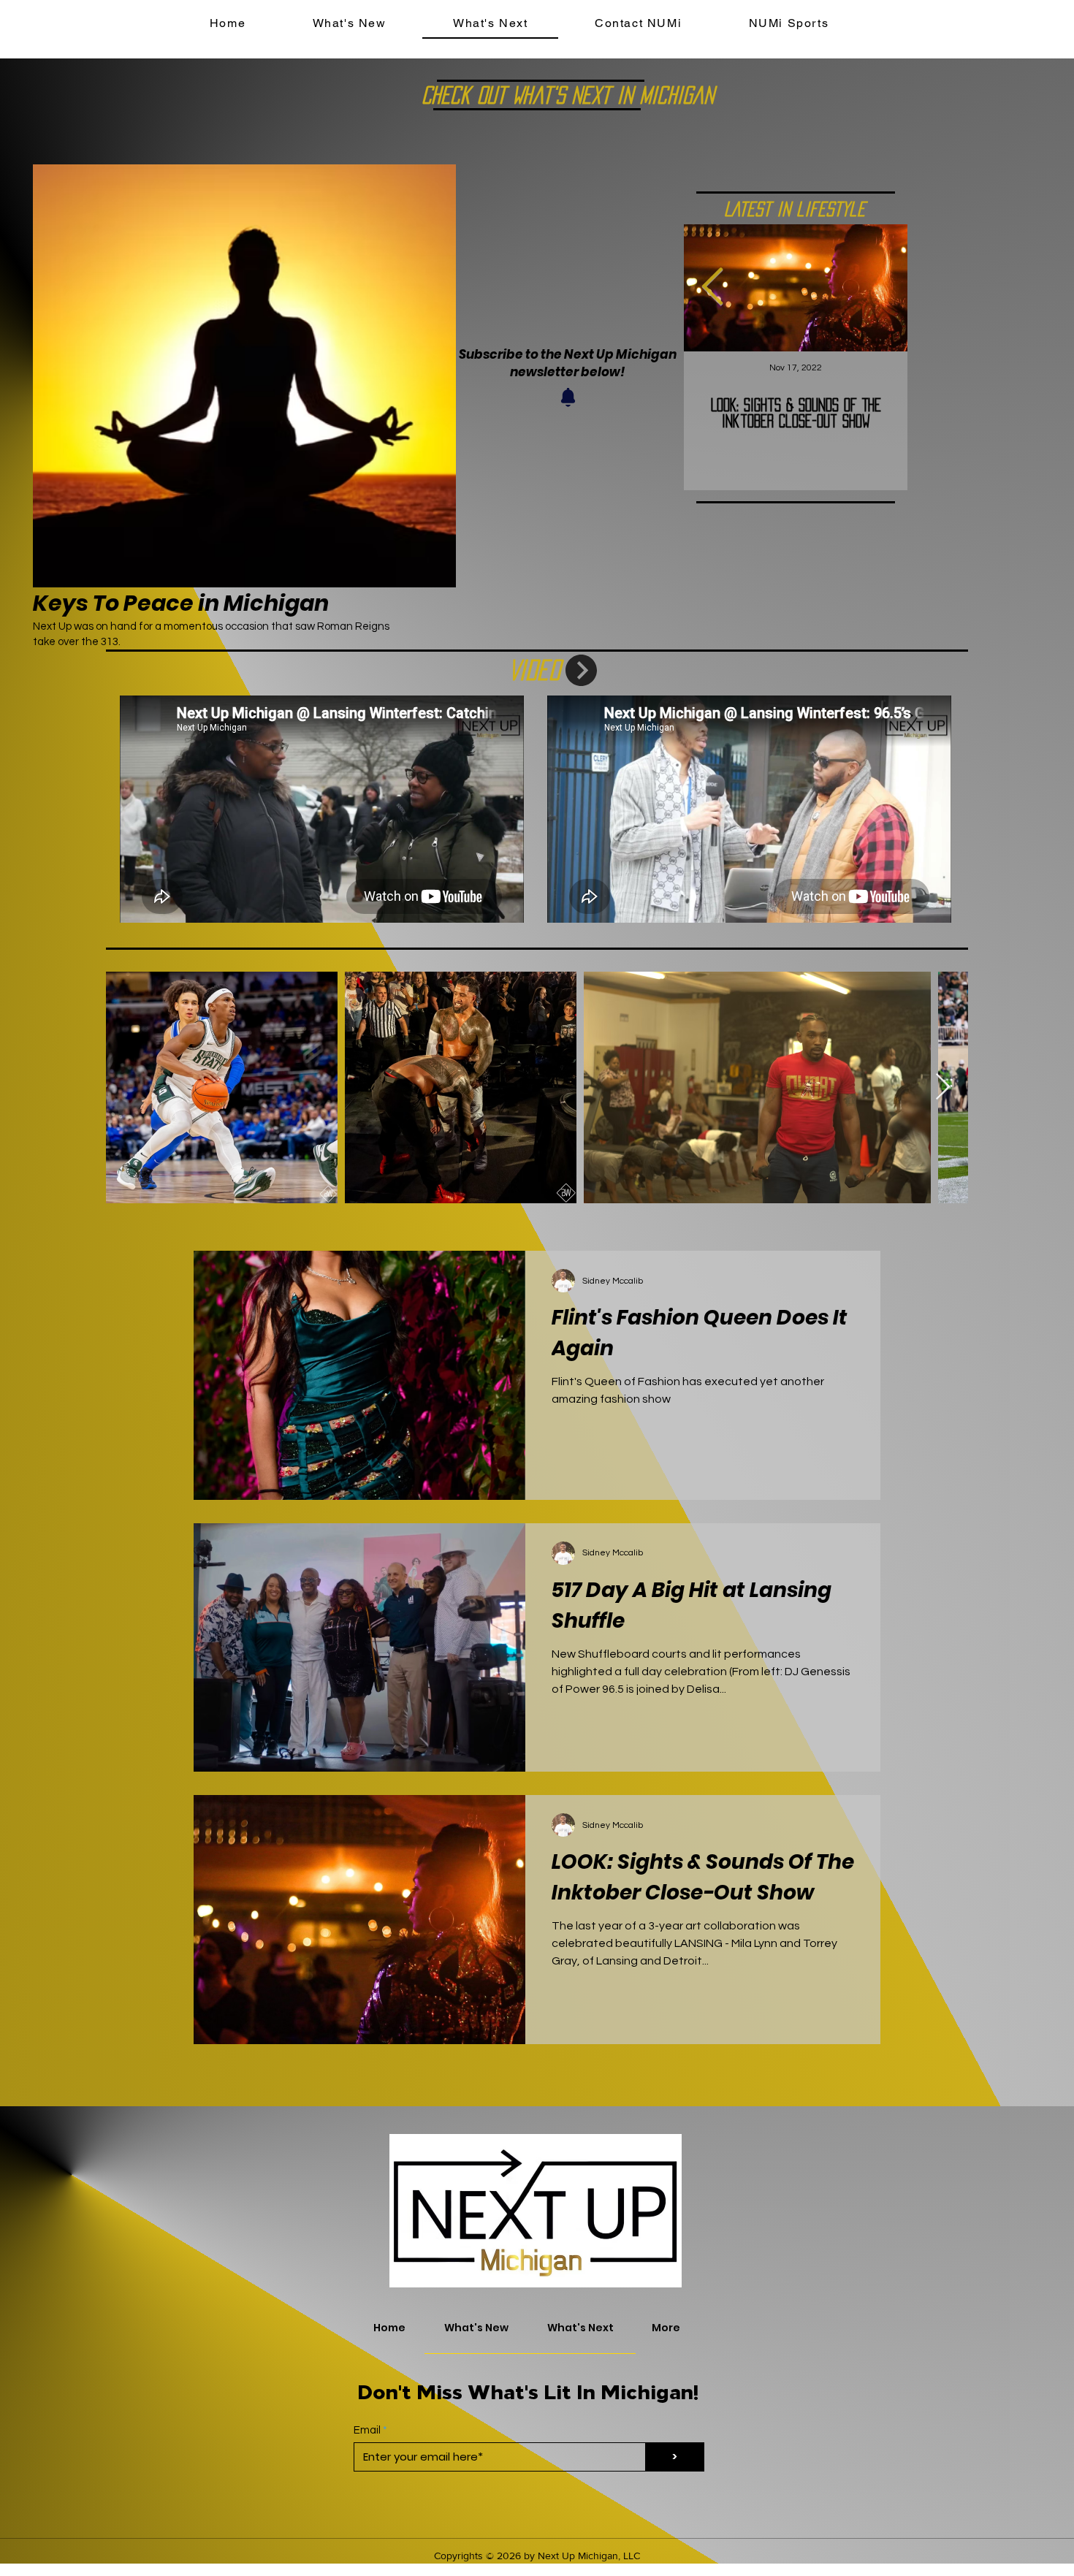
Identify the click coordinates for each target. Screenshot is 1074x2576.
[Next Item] (943, 1087)
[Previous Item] (712, 288)
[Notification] (568, 397)
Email (367, 2430)
